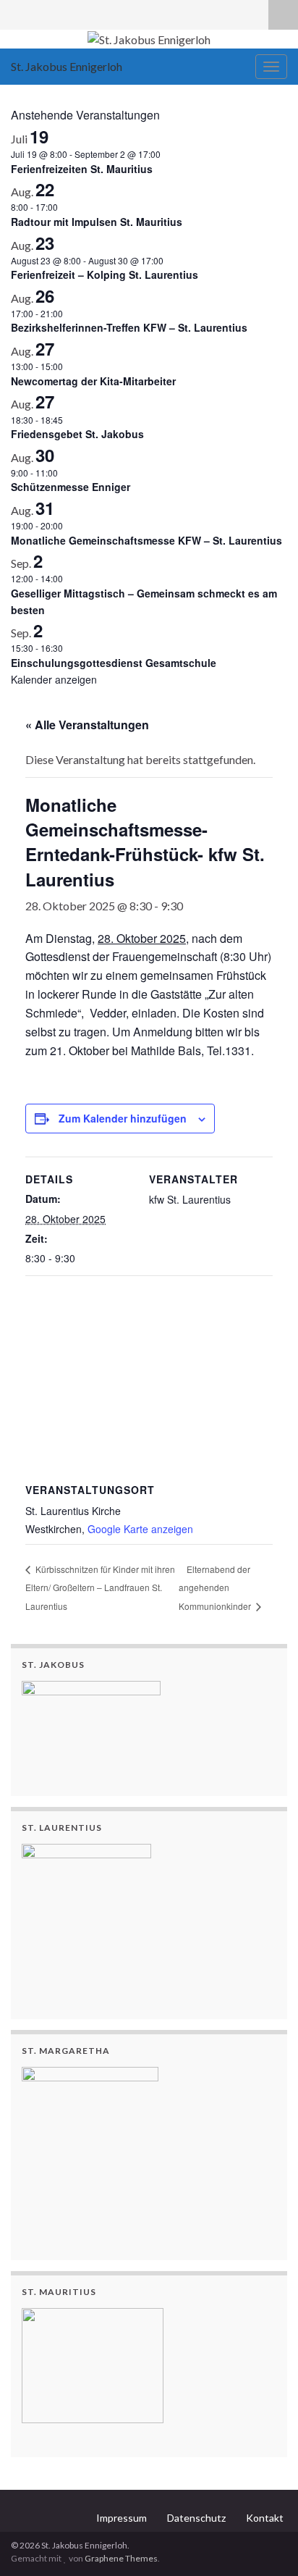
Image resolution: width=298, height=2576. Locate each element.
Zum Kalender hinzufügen (123, 1118)
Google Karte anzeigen (140, 1529)
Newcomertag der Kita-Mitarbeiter (93, 381)
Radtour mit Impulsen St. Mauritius (97, 222)
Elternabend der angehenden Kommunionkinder (216, 1588)
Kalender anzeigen (54, 679)
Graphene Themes (121, 2558)
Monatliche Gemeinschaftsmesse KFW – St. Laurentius (146, 540)
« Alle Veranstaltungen (87, 725)
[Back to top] (265, 2543)
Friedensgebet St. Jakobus (77, 434)
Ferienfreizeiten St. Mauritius (82, 169)
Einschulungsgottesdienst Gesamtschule (114, 663)
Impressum (122, 2518)
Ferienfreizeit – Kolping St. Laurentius (105, 274)
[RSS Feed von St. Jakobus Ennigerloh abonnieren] (18, 12)
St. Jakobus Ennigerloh (67, 66)
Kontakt (265, 2518)
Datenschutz (196, 2518)
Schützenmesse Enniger (71, 487)
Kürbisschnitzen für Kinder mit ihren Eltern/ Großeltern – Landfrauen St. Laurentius (100, 1588)
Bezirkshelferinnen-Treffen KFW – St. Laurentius (129, 327)
